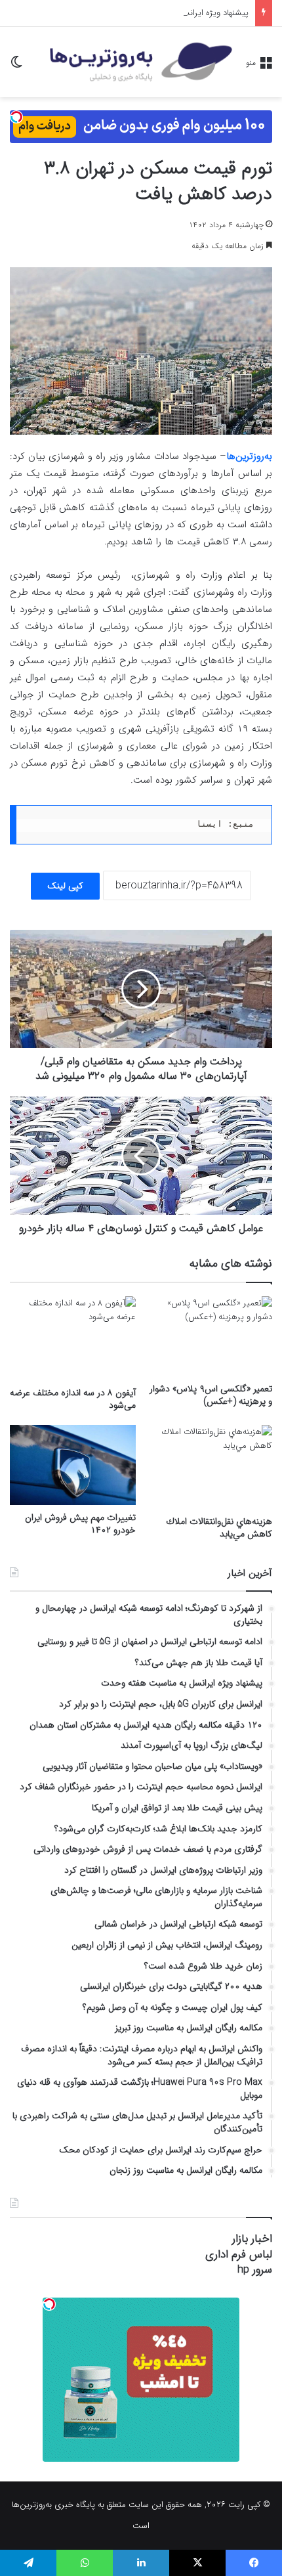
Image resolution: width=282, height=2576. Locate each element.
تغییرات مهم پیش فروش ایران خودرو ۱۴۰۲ (80, 1524)
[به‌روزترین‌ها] (141, 62)
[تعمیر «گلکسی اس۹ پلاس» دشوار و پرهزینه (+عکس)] (209, 1336)
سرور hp (255, 2270)
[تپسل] (16, 117)
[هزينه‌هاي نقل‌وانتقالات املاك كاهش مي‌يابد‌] (209, 1467)
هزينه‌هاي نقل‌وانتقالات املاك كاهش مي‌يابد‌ (219, 1528)
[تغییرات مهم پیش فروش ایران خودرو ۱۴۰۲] (73, 1465)
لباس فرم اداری (239, 2255)
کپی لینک (65, 886)
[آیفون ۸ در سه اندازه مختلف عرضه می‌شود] (73, 1338)
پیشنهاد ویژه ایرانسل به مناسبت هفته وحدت (171, 13)
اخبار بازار (252, 2239)
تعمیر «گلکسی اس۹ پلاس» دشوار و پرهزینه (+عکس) (211, 1395)
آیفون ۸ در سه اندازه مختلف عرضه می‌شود (73, 1399)
